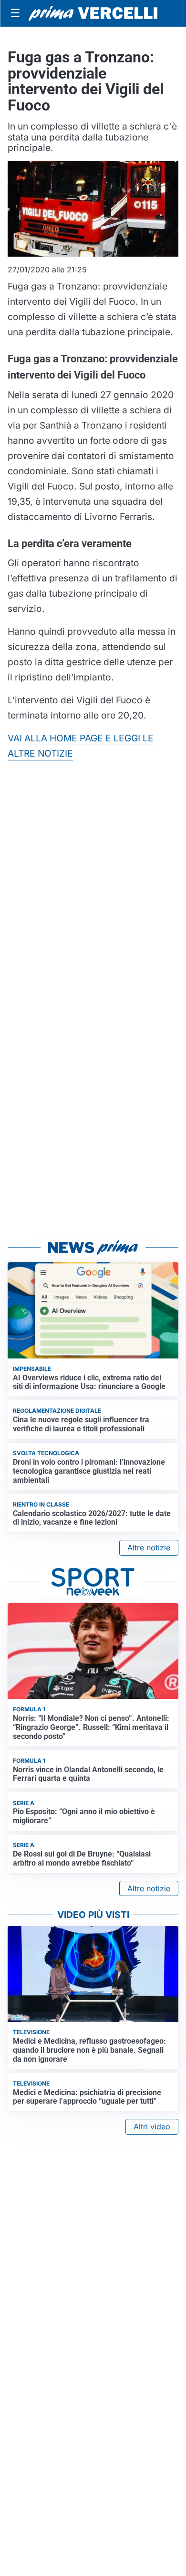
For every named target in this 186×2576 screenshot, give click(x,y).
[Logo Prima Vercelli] (93, 14)
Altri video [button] (152, 2127)
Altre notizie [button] (149, 1548)
